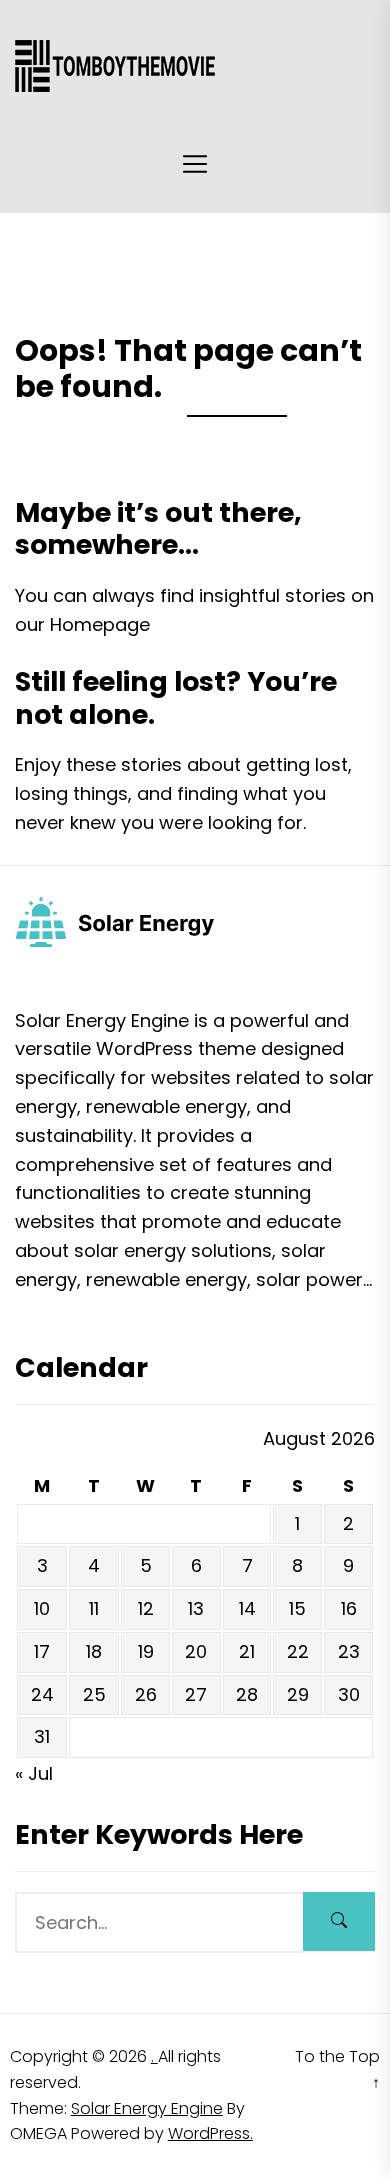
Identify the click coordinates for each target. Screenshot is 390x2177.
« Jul (34, 1773)
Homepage (100, 624)
